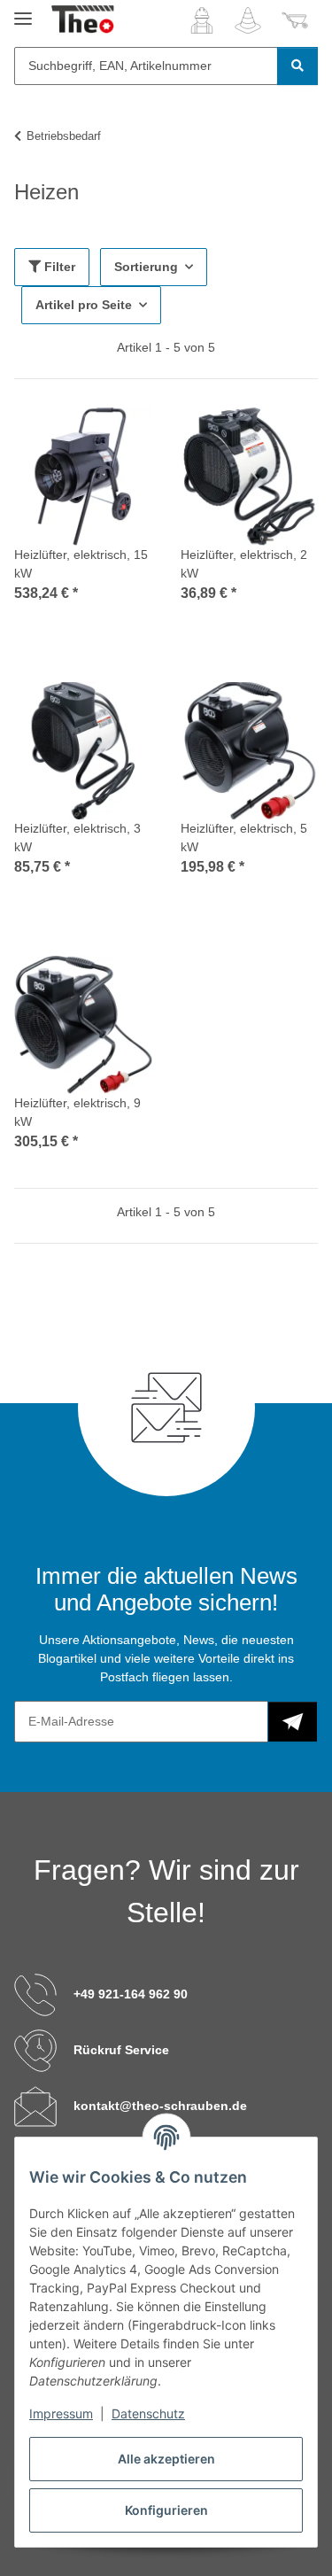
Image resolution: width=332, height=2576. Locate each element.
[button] (202, 20)
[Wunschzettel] (248, 20)
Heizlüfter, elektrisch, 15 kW (81, 564)
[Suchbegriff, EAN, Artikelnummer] (297, 66)
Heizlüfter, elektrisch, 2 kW (244, 564)
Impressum (61, 2413)
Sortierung (146, 267)
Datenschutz (148, 2413)
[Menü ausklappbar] (23, 11)
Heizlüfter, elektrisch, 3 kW (77, 838)
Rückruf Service (121, 2050)
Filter (58, 267)
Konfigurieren (166, 2510)
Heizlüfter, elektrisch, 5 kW (244, 838)
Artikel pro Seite (84, 305)
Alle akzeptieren (166, 2459)
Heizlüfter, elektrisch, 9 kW (77, 1112)
